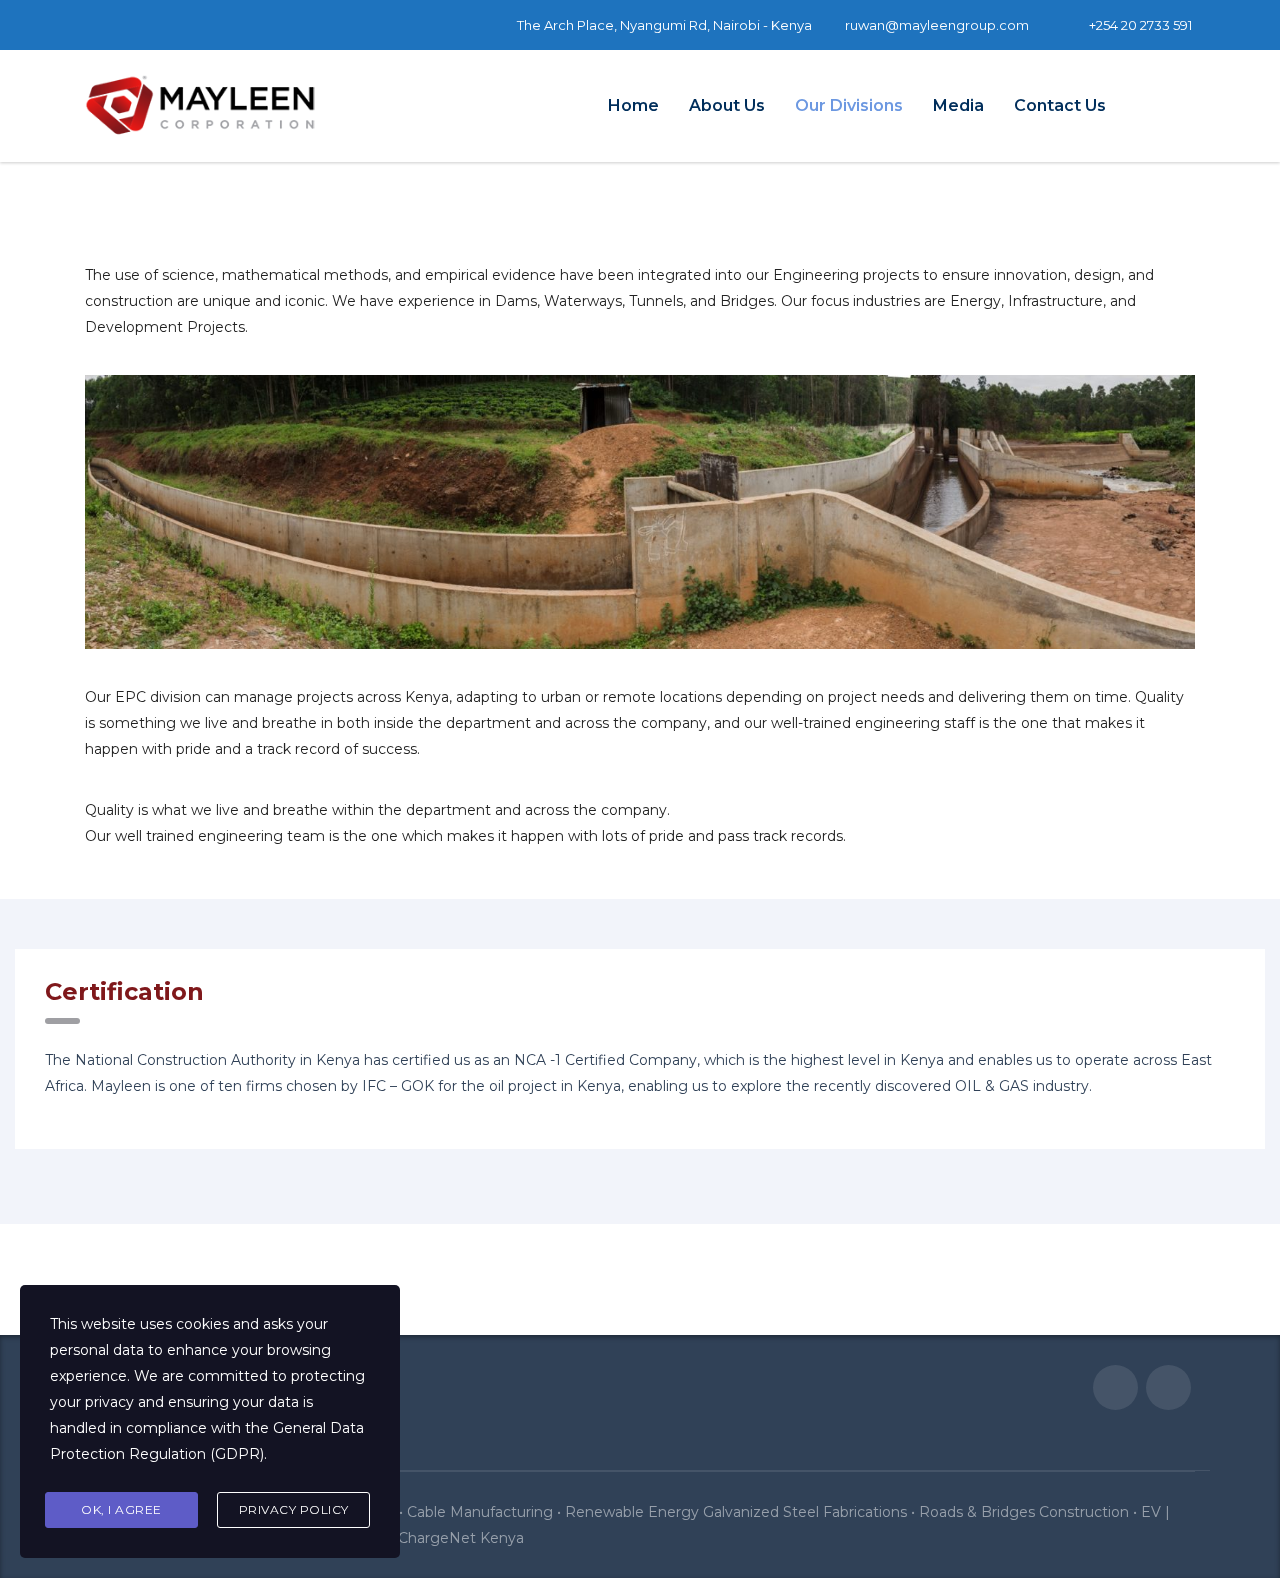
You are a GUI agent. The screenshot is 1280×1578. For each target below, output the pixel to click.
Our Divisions (849, 105)
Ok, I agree (121, 1509)
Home (633, 105)
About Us (727, 105)
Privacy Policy (294, 1509)
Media (958, 105)
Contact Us (1060, 105)
